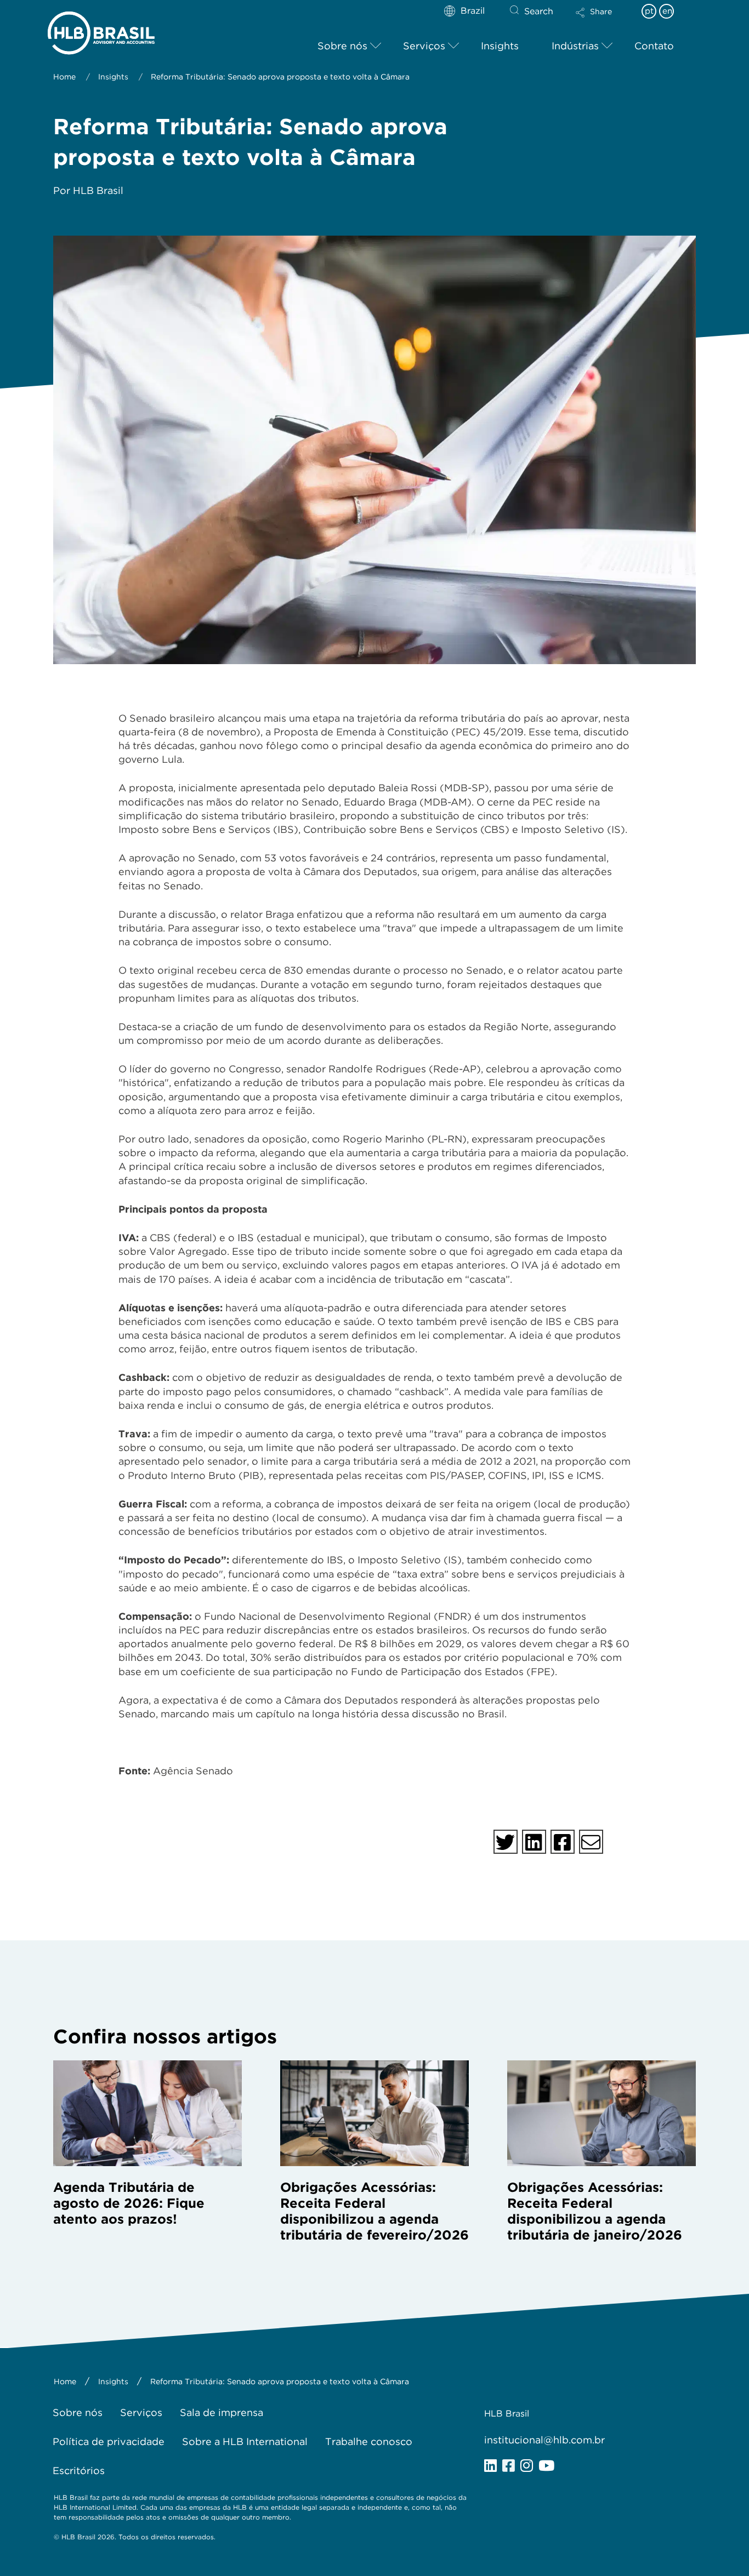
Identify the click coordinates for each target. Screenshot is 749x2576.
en (667, 11)
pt (649, 11)
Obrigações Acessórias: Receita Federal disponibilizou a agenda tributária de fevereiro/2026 (374, 2211)
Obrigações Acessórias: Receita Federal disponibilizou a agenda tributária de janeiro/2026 (595, 2211)
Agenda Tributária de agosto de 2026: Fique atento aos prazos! (129, 2203)
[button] (603, 20)
